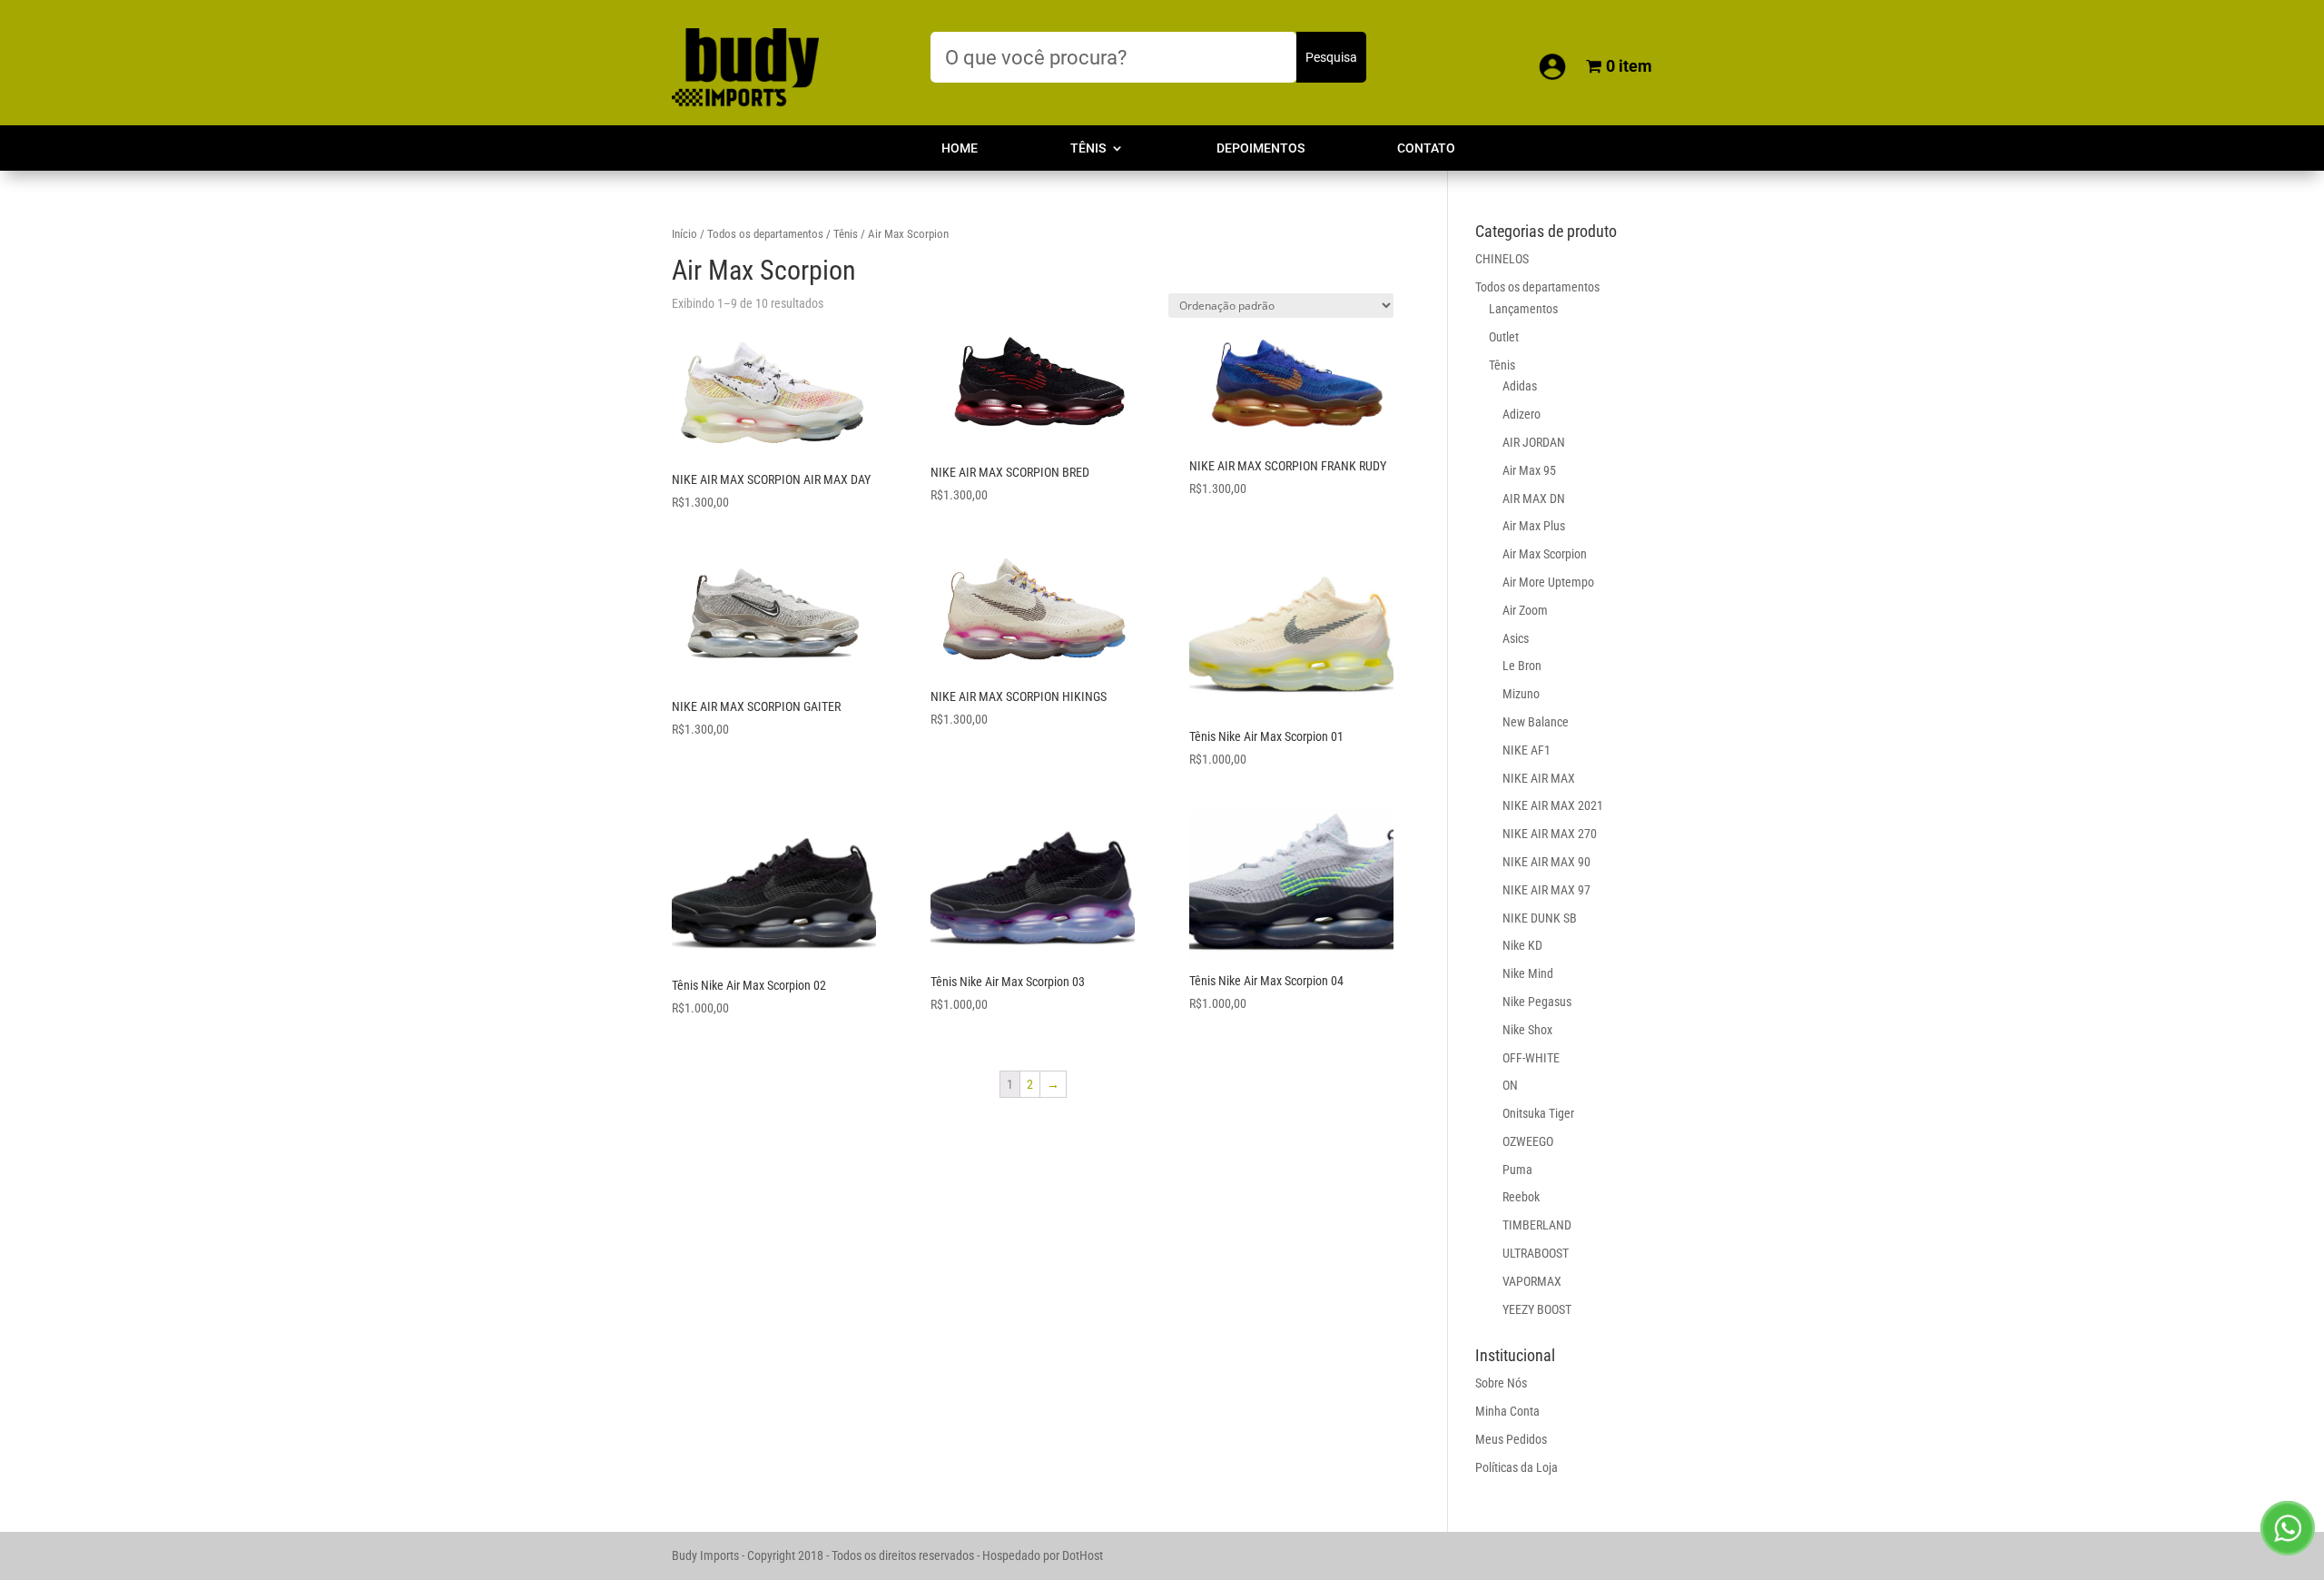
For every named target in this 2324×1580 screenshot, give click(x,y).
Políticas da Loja (1517, 1467)
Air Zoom (1525, 610)
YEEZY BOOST (1537, 1309)
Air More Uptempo (1548, 582)
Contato (1426, 148)
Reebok (1521, 1197)
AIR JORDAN (1534, 442)
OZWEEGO (1528, 1141)
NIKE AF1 (1526, 750)
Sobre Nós (1501, 1383)
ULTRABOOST (1536, 1253)
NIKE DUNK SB (1540, 918)
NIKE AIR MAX (1539, 778)
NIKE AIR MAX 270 (1550, 834)
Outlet (1504, 337)
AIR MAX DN (1534, 499)
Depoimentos (1260, 148)
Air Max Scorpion (1545, 554)
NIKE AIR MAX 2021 (1553, 805)
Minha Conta (1507, 1411)
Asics (1516, 638)
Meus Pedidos (1511, 1439)
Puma (1517, 1170)
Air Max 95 (1529, 470)
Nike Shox (1527, 1030)
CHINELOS (1502, 259)
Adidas (1520, 386)
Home (960, 148)
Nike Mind (1528, 973)
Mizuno (1521, 694)
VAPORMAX (1532, 1281)
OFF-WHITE (1531, 1058)
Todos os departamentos (765, 234)
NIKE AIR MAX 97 (1546, 890)
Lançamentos (1523, 309)
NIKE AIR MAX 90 (1546, 862)
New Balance (1536, 722)
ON (1510, 1085)
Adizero (1521, 414)
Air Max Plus (1534, 526)
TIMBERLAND (1537, 1225)
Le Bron (1522, 666)
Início (684, 234)
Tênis (1088, 148)
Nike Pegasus (1537, 1002)
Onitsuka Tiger (1538, 1113)
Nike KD (1522, 945)
